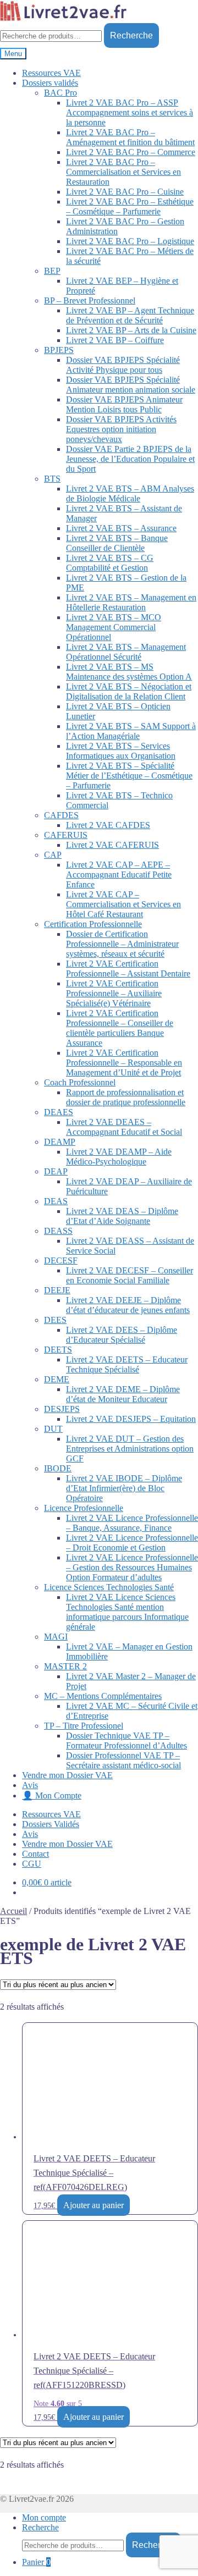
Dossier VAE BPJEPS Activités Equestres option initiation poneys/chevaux (121, 429)
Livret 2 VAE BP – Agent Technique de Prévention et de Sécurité (130, 315)
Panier (36, 2562)
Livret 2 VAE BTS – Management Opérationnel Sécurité (126, 652)
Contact (35, 1854)
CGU (32, 1864)
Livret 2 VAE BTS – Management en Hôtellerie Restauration (131, 602)
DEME (57, 1379)
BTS (52, 479)
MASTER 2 (65, 1666)
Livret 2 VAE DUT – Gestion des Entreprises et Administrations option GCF (130, 1449)
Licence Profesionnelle (84, 1508)
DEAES (59, 1112)
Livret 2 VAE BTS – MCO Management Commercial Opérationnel (114, 627)
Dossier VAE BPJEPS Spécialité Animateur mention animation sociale (131, 385)
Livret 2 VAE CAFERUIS (112, 845)
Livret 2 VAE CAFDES (108, 825)
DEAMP (60, 1142)
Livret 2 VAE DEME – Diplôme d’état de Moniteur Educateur (123, 1394)
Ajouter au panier (94, 2205)
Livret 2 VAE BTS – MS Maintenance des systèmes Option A (129, 672)
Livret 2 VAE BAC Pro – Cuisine (125, 192)
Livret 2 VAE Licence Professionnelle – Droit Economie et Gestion (132, 1543)
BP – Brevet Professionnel (90, 300)
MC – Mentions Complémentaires (103, 1696)
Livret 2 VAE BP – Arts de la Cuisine (131, 330)
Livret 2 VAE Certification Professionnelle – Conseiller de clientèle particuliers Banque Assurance (120, 1028)
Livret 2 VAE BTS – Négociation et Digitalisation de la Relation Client (129, 691)
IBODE (58, 1468)
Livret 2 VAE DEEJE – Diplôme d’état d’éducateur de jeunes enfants (128, 1305)
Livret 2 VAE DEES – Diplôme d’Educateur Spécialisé (122, 1335)
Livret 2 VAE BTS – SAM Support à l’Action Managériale (131, 731)
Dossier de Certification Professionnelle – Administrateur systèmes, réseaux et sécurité (122, 944)
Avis (30, 1785)
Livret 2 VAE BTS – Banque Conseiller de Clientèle (117, 543)
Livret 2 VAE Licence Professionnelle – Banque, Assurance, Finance (132, 1523)
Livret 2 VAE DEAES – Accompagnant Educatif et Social (124, 1127)
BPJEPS (59, 350)
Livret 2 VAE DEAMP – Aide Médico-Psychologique (119, 1157)
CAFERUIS (66, 835)
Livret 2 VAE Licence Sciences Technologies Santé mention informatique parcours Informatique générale (127, 1612)
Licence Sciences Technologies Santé (109, 1587)
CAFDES (61, 815)
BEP (52, 271)
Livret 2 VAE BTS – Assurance (121, 528)
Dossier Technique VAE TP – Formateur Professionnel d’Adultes (127, 1741)
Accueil (13, 1911)
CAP (53, 855)
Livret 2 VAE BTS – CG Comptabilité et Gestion (110, 563)
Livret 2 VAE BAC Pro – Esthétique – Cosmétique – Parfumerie (130, 206)
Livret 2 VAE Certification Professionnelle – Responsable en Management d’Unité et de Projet (124, 1063)
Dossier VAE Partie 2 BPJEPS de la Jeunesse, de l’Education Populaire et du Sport (130, 459)
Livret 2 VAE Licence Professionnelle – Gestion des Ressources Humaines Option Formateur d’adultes (132, 1567)
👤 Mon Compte (52, 1796)
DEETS (58, 1350)
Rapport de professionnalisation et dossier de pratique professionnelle (126, 1097)
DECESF (61, 1261)
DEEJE (57, 1290)
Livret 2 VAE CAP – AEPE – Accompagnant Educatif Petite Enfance (119, 875)
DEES (55, 1320)
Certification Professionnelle (93, 924)
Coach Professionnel (80, 1082)
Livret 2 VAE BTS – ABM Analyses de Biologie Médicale (130, 493)
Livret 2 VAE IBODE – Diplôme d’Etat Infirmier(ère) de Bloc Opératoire (124, 1488)
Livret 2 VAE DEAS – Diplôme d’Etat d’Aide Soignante (122, 1216)
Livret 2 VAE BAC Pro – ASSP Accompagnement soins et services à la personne (130, 112)
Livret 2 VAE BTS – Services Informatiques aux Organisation (121, 751)
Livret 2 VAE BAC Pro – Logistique (130, 241)
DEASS (58, 1231)
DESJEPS (62, 1409)
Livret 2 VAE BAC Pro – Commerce (131, 152)
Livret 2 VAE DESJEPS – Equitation (131, 1419)
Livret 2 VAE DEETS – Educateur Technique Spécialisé (127, 1364)
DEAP (56, 1171)
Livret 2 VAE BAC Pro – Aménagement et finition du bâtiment (130, 137)
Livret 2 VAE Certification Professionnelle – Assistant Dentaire (128, 969)
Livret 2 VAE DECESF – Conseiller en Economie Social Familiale (130, 1275)
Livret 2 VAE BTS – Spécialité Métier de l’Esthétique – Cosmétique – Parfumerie (129, 776)
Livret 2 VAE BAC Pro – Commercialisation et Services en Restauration (123, 172)
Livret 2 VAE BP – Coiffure (115, 340)
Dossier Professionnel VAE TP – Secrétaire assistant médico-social (123, 1760)
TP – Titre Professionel (84, 1726)
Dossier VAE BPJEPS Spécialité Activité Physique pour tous (123, 365)
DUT (53, 1429)
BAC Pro (61, 93)
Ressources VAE (51, 73)
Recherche (131, 35)
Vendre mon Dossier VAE (67, 1775)
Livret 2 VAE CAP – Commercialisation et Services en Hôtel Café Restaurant (123, 904)
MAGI (56, 1637)
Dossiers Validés (51, 1824)
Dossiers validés (50, 83)
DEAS (56, 1201)
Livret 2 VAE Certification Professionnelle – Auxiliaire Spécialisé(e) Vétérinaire (114, 993)
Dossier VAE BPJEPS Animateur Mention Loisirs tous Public (124, 404)
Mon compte (44, 2517)
